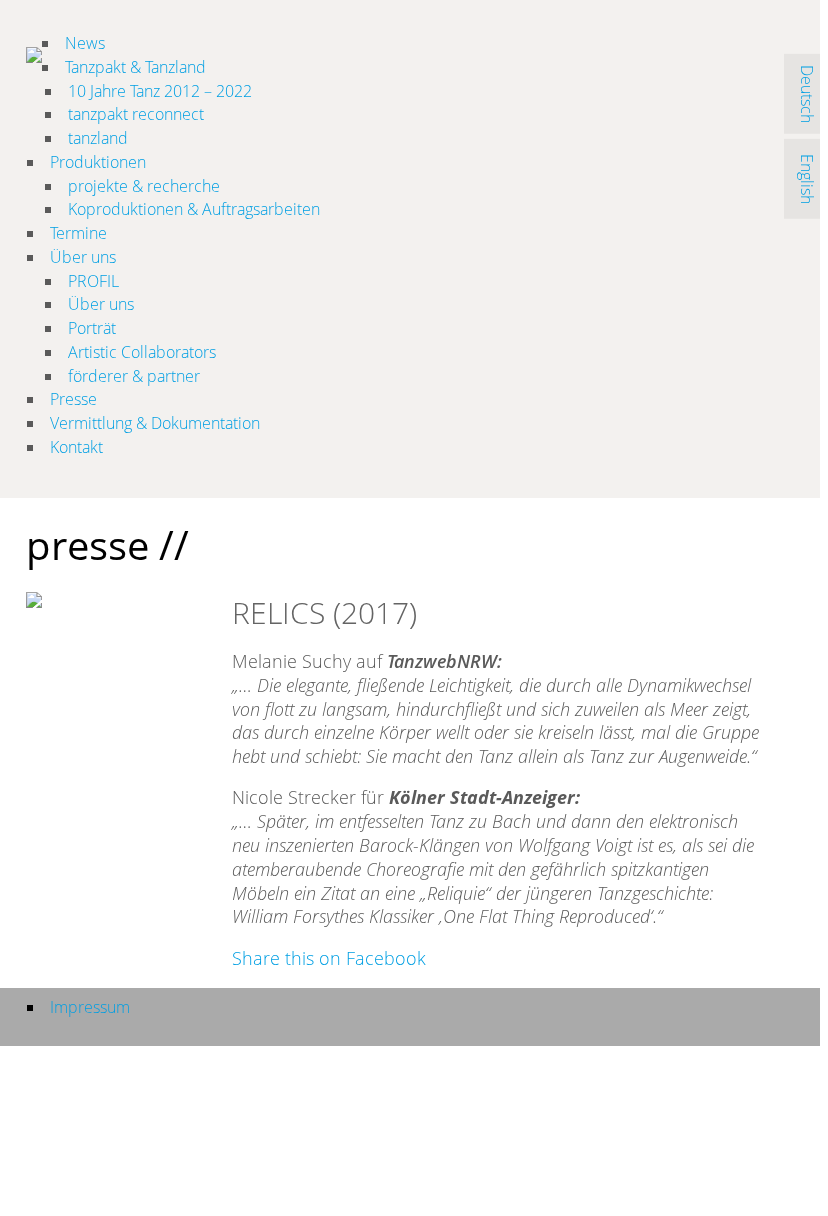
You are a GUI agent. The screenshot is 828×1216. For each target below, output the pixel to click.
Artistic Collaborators (142, 352)
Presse (73, 399)
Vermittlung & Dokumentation (155, 423)
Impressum (90, 1007)
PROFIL (93, 281)
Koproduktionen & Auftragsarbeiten (194, 209)
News (85, 43)
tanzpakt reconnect (136, 114)
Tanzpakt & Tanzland (135, 67)
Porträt (92, 328)
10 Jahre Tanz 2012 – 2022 (160, 91)
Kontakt (76, 447)
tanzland (98, 138)
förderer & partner (134, 376)
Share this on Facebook (329, 958)
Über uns (83, 257)
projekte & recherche (144, 186)
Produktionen (98, 162)
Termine (78, 233)
